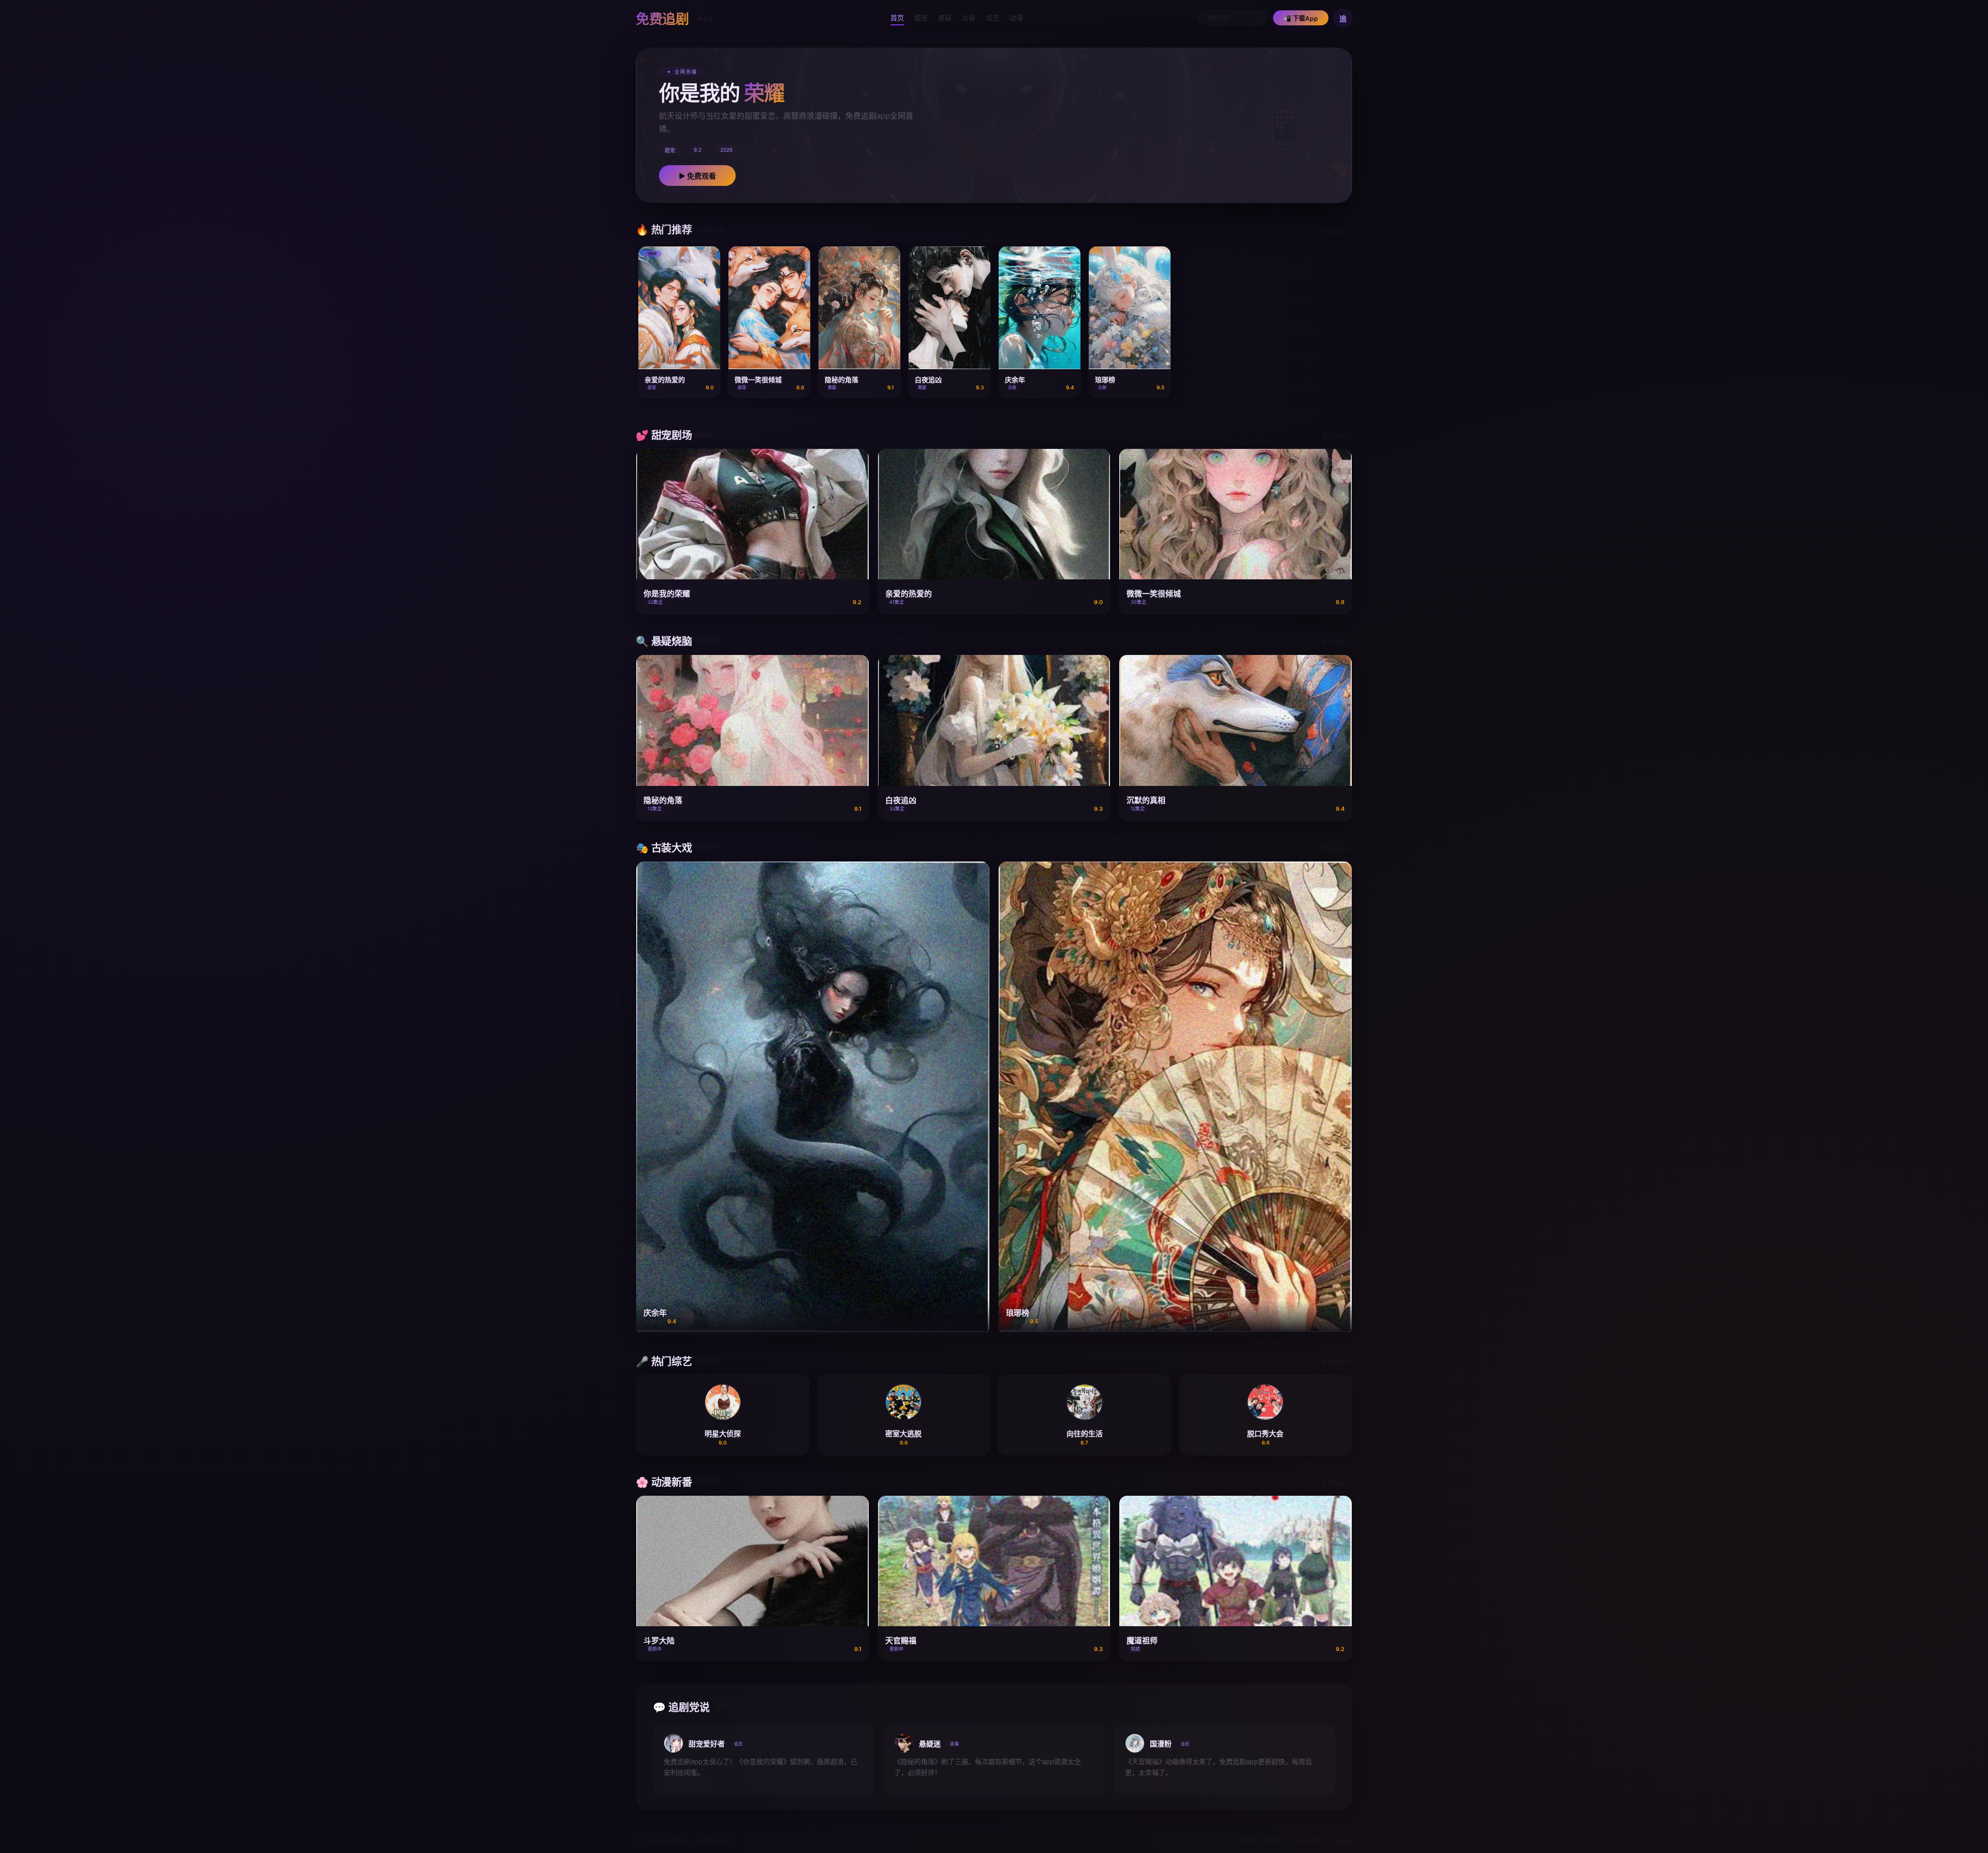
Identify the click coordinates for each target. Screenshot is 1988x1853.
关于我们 (1245, 1841)
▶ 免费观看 (697, 176)
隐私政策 (1309, 1841)
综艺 (992, 18)
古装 (969, 18)
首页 (897, 18)
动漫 (1016, 18)
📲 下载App (1301, 18)
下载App (1341, 1841)
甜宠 (921, 18)
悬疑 (945, 18)
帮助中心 (1277, 1841)
